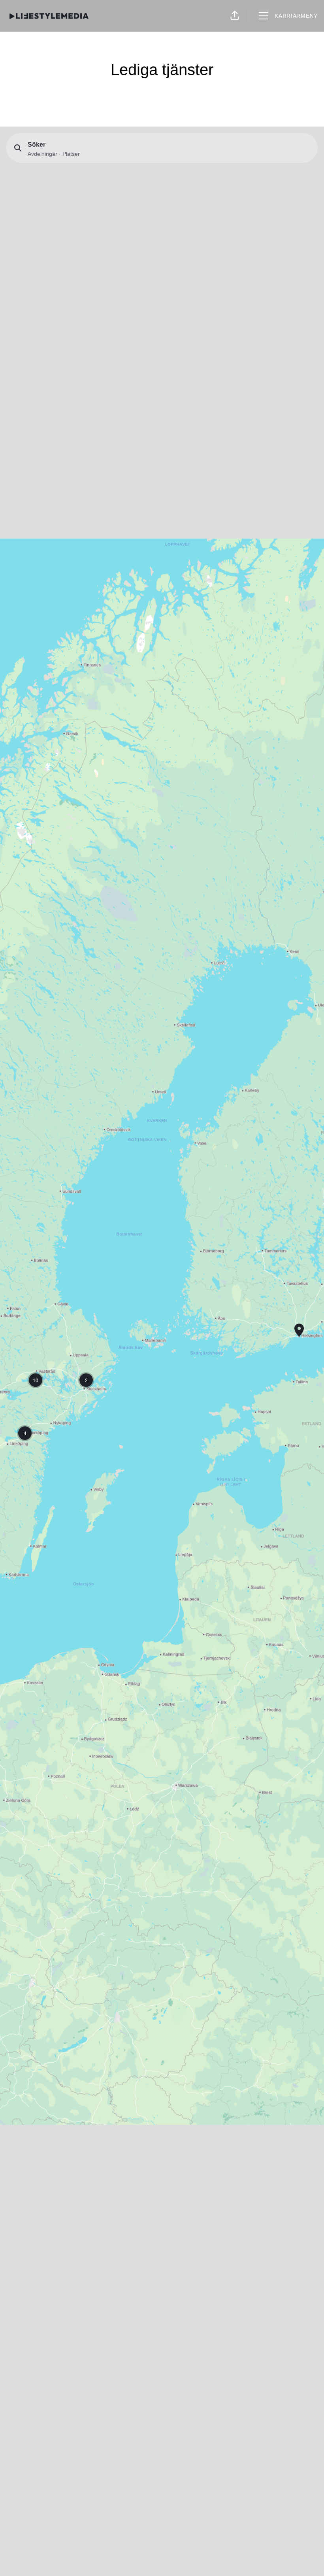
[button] (235, 16)
